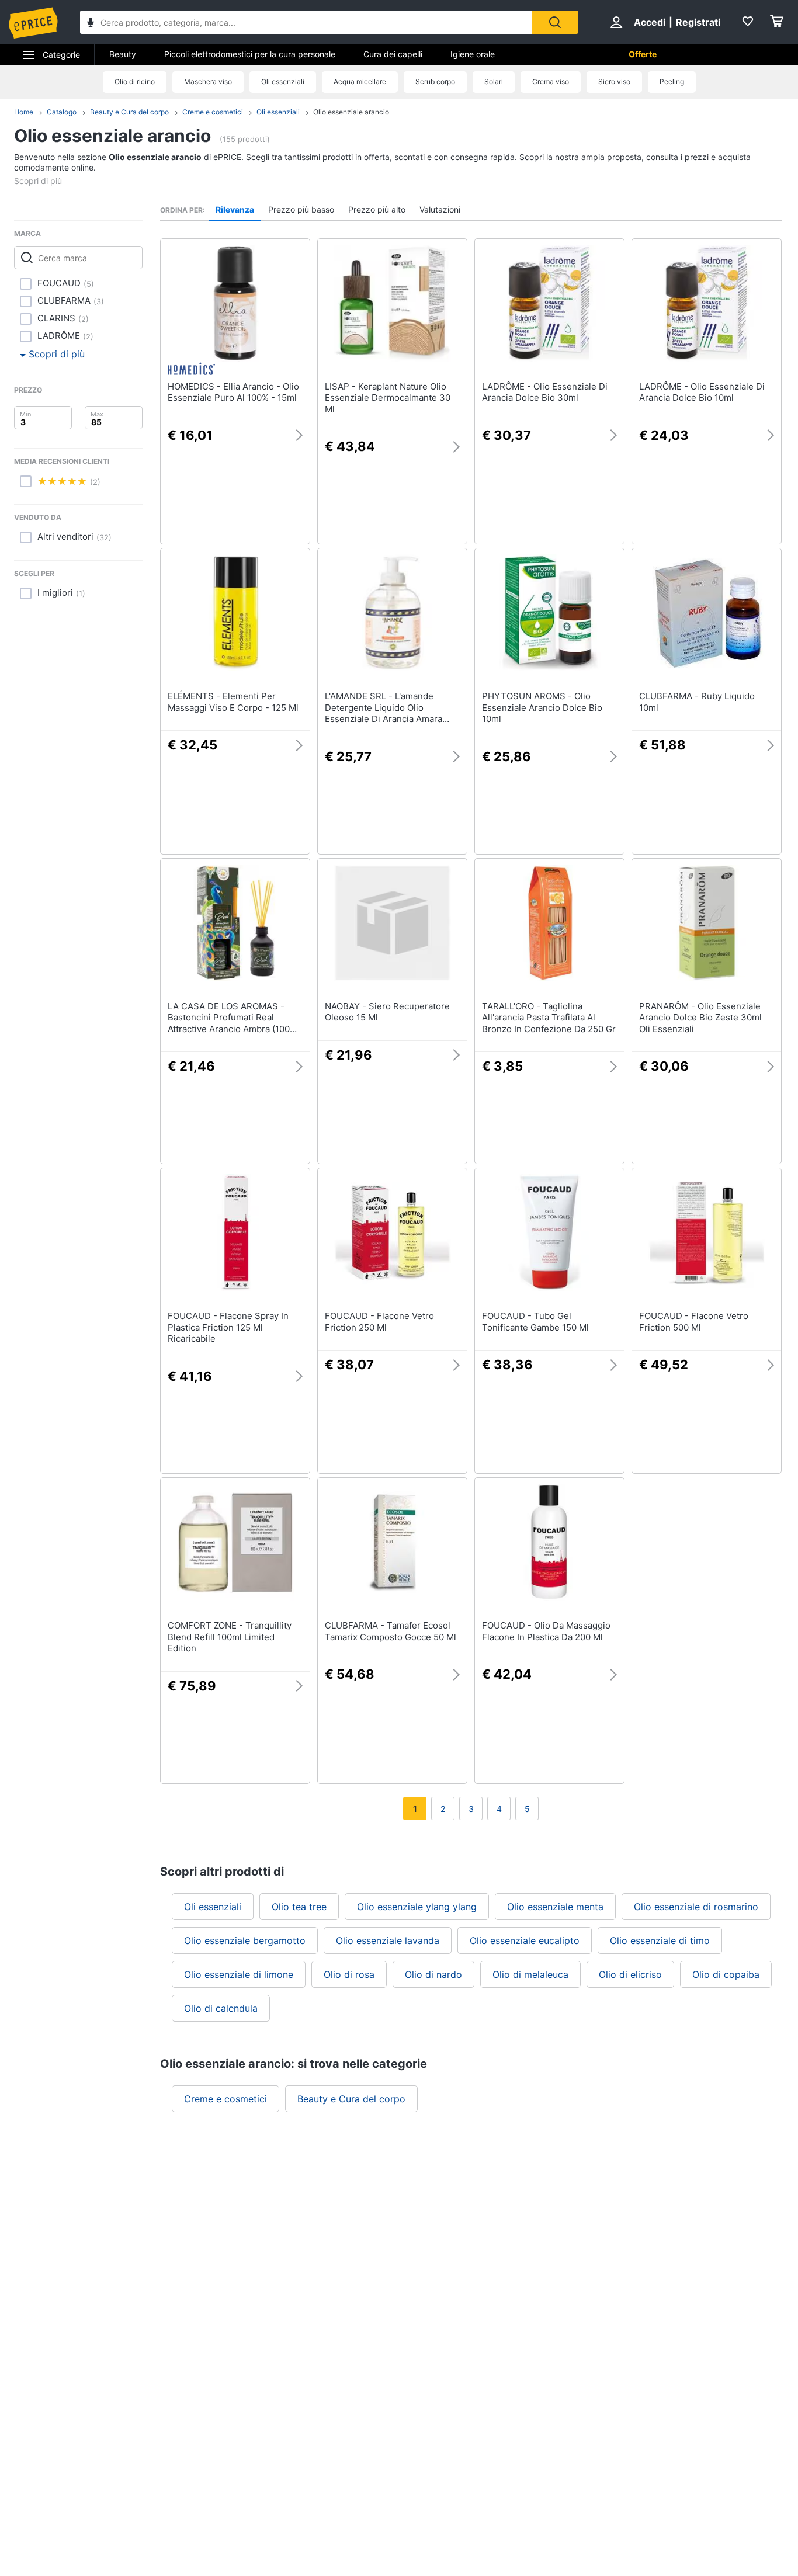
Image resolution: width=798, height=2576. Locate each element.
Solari (494, 81)
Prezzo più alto (377, 209)
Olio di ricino (135, 81)
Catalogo (62, 112)
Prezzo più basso (301, 209)
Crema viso (551, 81)
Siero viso (614, 81)
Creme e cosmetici (213, 112)
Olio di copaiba (726, 1974)
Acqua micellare (360, 81)
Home (24, 112)
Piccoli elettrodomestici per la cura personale (250, 54)
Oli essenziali (283, 81)
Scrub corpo (435, 81)
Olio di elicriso (630, 1974)
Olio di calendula (221, 2008)
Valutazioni (440, 209)
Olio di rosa (349, 1974)
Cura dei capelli (393, 54)
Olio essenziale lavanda (388, 1940)
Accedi (650, 22)
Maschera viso (208, 81)
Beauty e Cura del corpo (129, 112)
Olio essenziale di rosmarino (696, 1907)
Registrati (698, 22)
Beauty (123, 54)
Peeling (672, 81)
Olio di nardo (433, 1974)
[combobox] (306, 22)
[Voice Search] (91, 24)
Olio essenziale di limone (239, 1974)
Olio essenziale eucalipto (525, 1940)
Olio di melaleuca (530, 1974)
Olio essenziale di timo (660, 1940)
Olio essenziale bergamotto (245, 1940)
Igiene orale (473, 54)
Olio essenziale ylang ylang (417, 1907)
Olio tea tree (299, 1907)
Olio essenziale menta (555, 1907)
